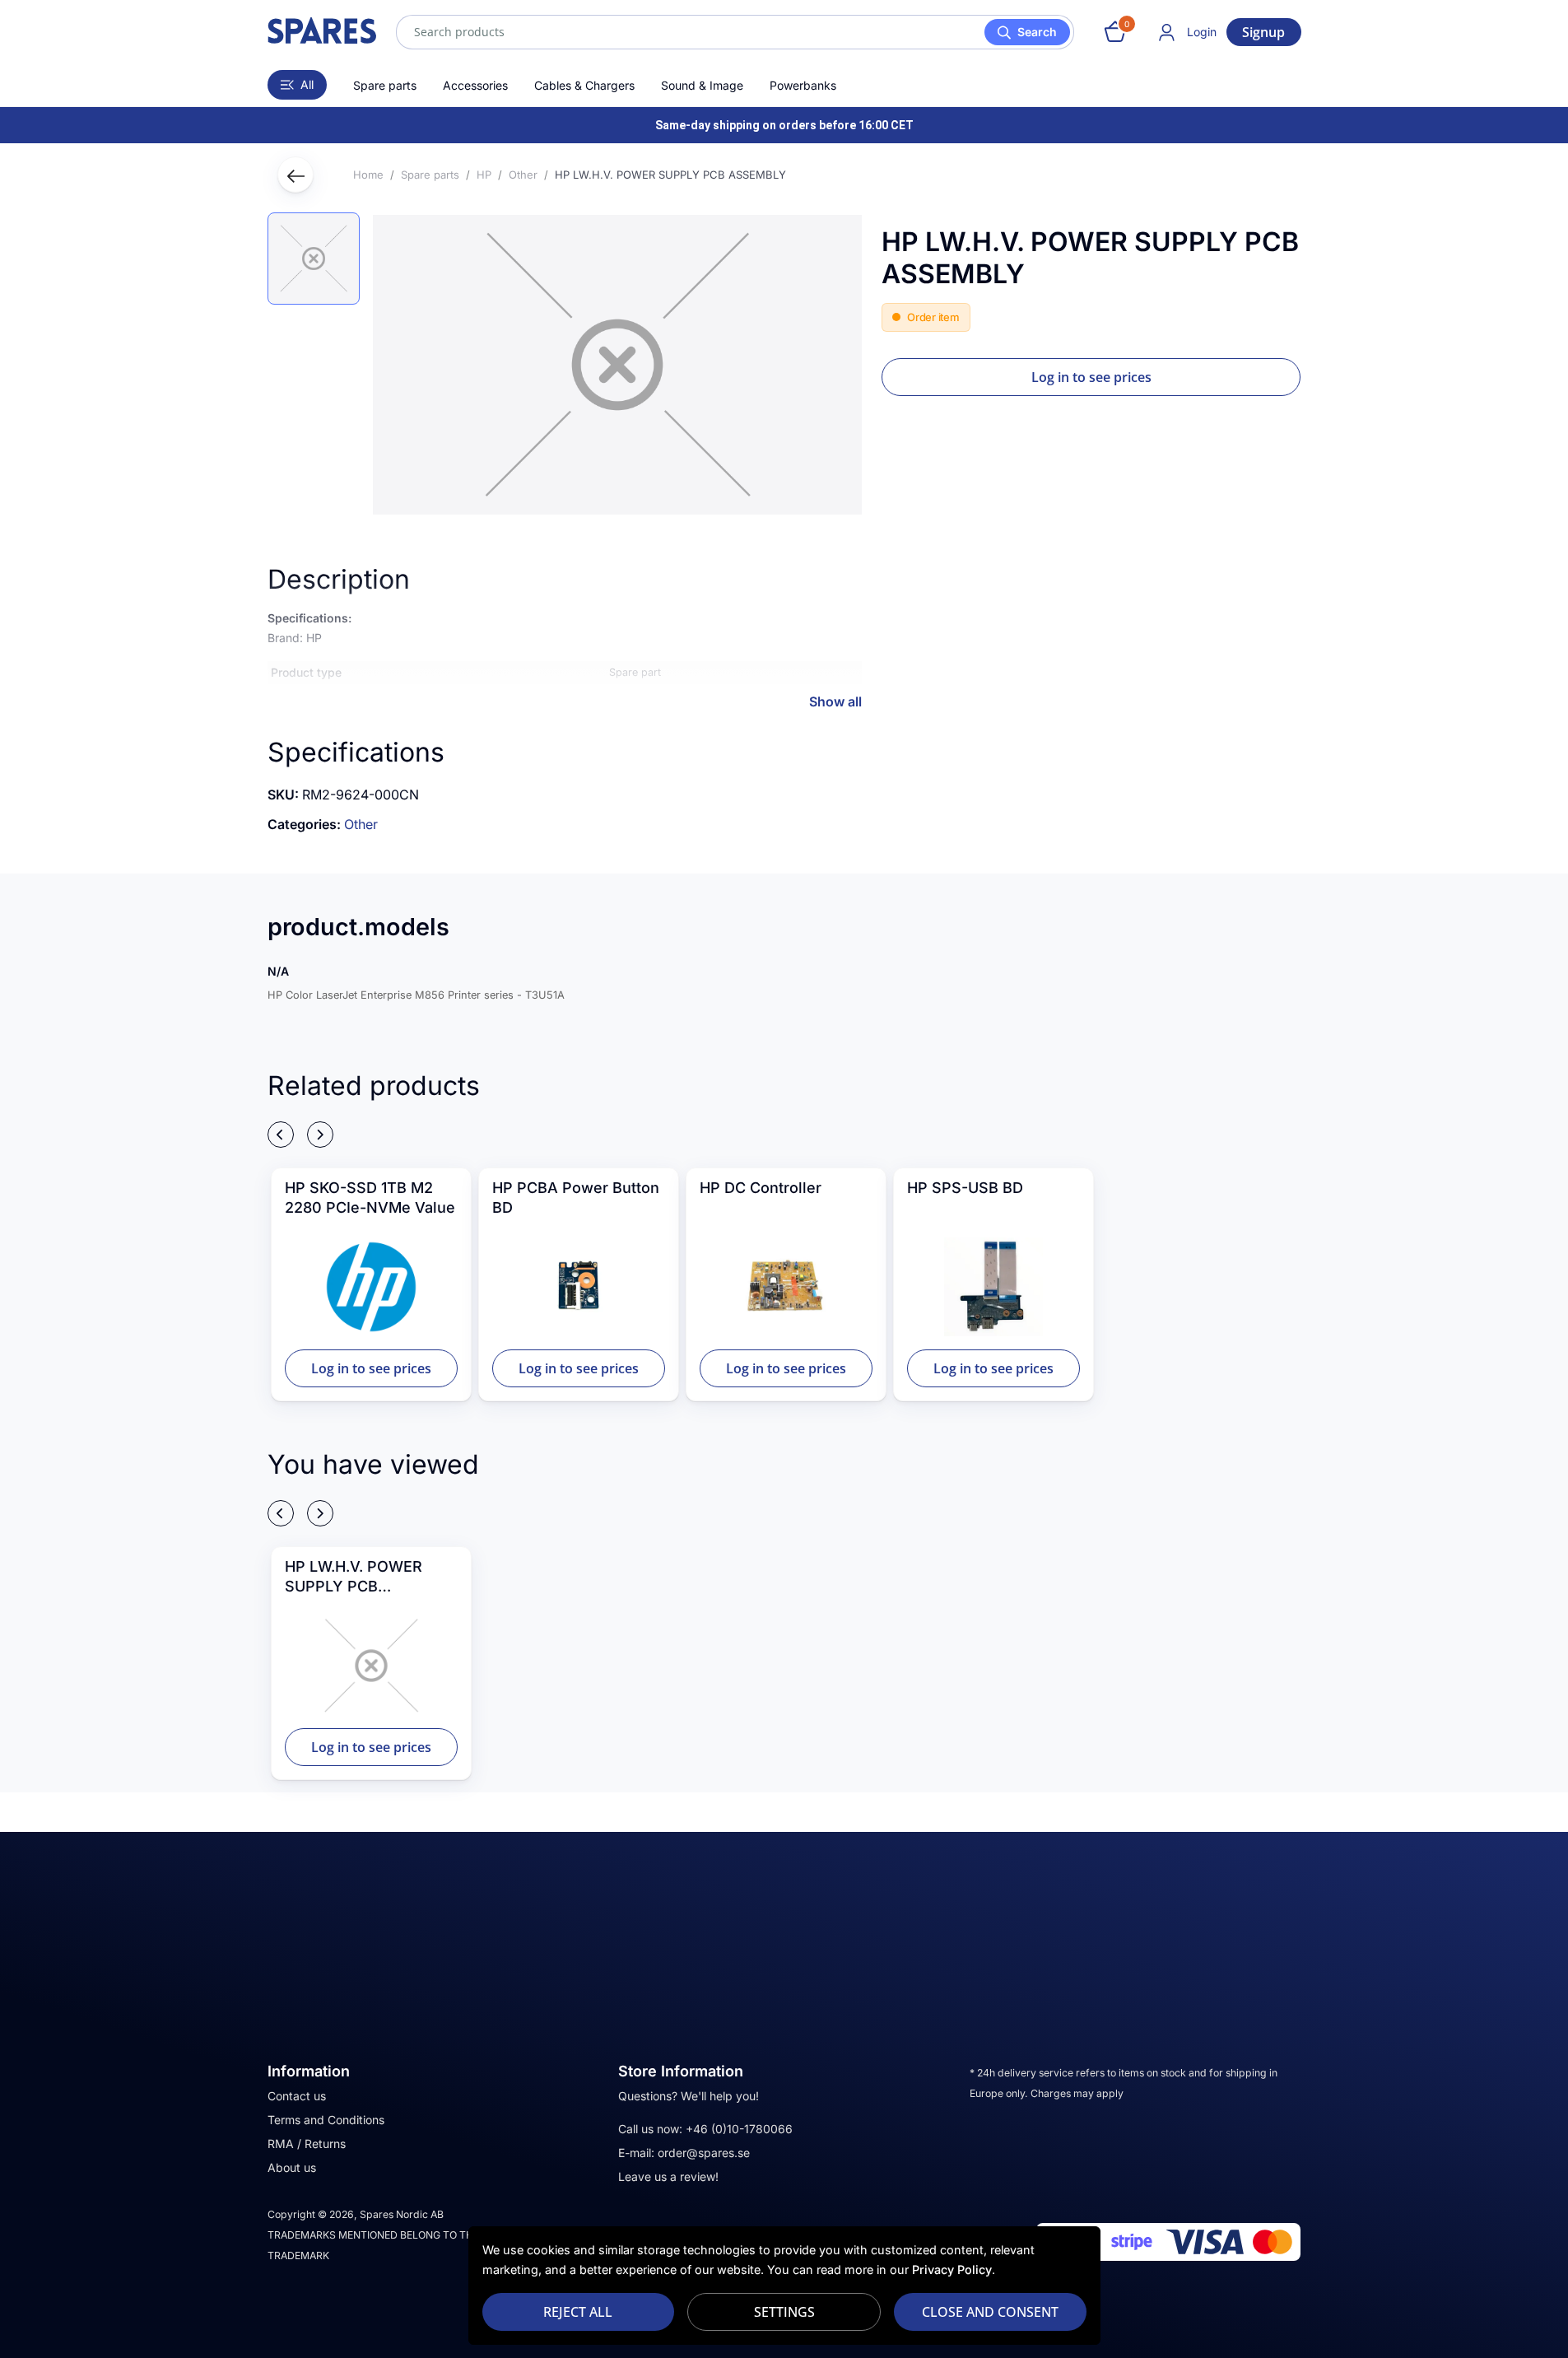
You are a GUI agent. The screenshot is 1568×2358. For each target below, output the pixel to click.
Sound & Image (702, 85)
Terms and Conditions (326, 2120)
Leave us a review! (668, 2176)
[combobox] (735, 32)
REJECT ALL (578, 2312)
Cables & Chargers (584, 85)
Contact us (297, 2096)
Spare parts (385, 85)
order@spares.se (704, 2153)
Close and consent (990, 2312)
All (307, 84)
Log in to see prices (1091, 377)
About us (292, 2167)
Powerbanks (803, 85)
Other (361, 824)
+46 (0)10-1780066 (739, 2129)
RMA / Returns (307, 2144)
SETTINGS (784, 2312)
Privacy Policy (952, 2269)
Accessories (475, 85)
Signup (1263, 32)
